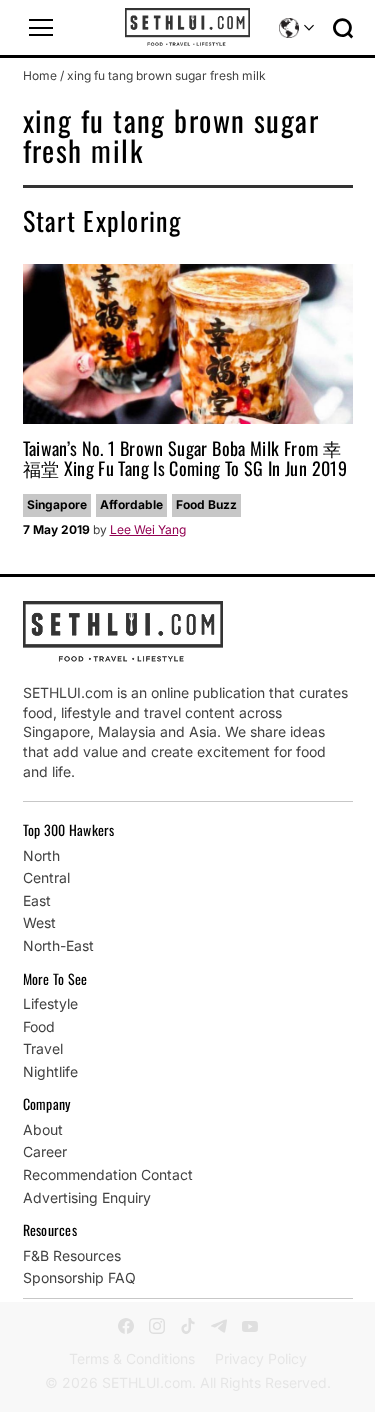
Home (40, 75)
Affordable (131, 504)
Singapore (57, 504)
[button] (41, 28)
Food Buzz (206, 504)
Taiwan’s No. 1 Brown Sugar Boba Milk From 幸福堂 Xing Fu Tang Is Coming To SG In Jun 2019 (185, 458)
